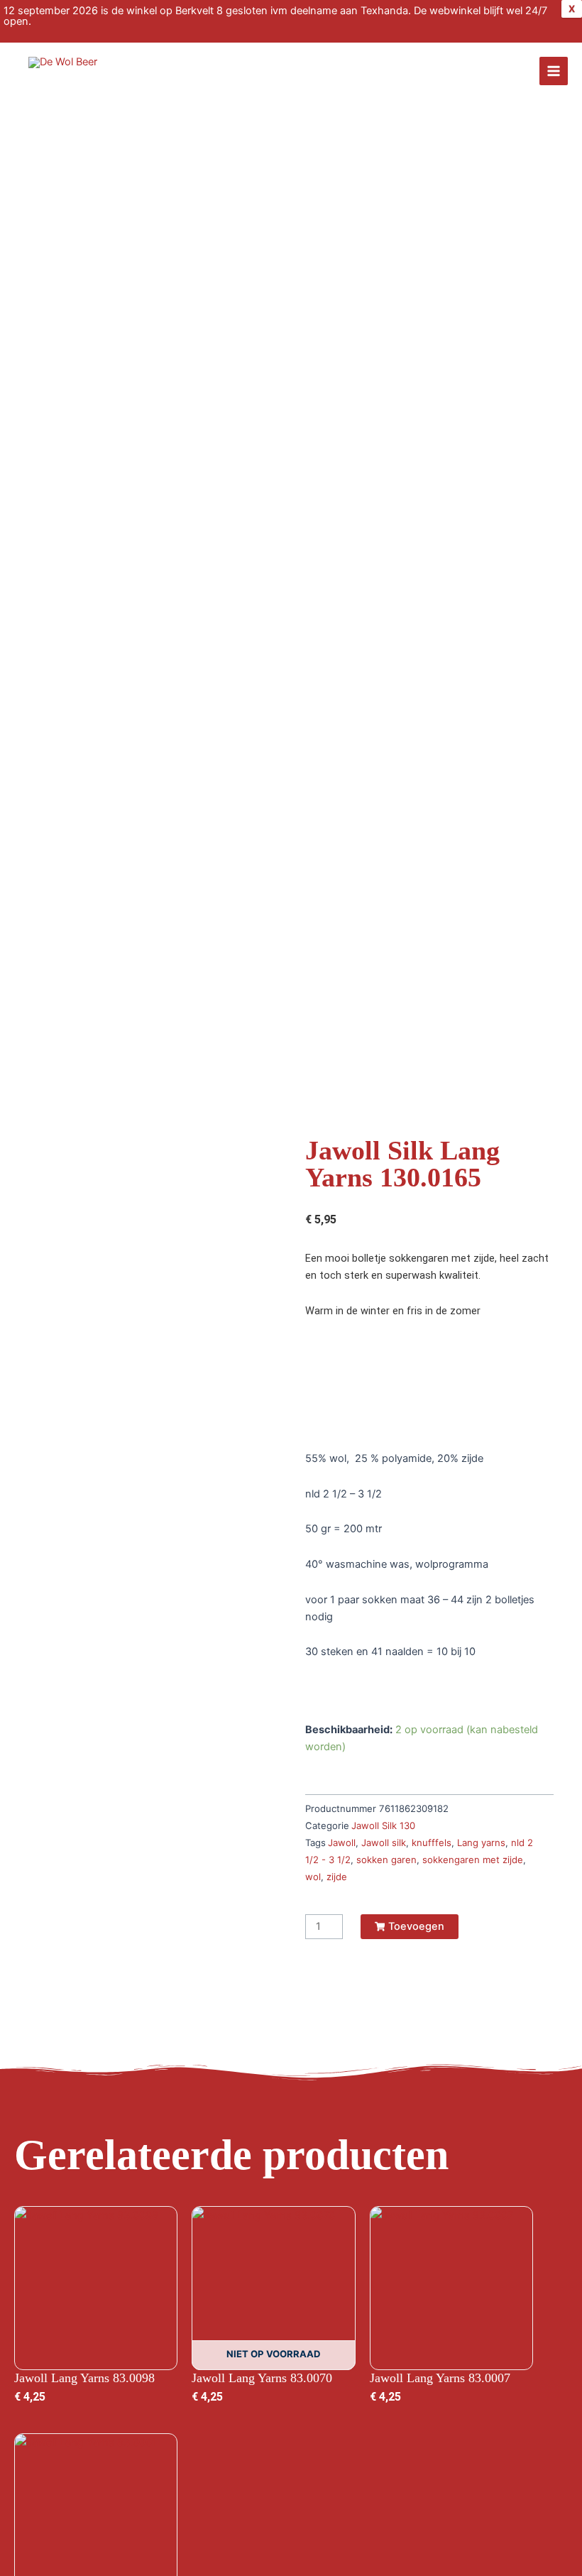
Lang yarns (481, 1843)
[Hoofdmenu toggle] (554, 71)
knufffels (432, 1843)
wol (313, 1877)
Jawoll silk (384, 1843)
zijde (337, 1877)
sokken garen (386, 1860)
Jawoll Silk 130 (383, 1825)
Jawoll (342, 1843)
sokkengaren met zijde (473, 1860)
